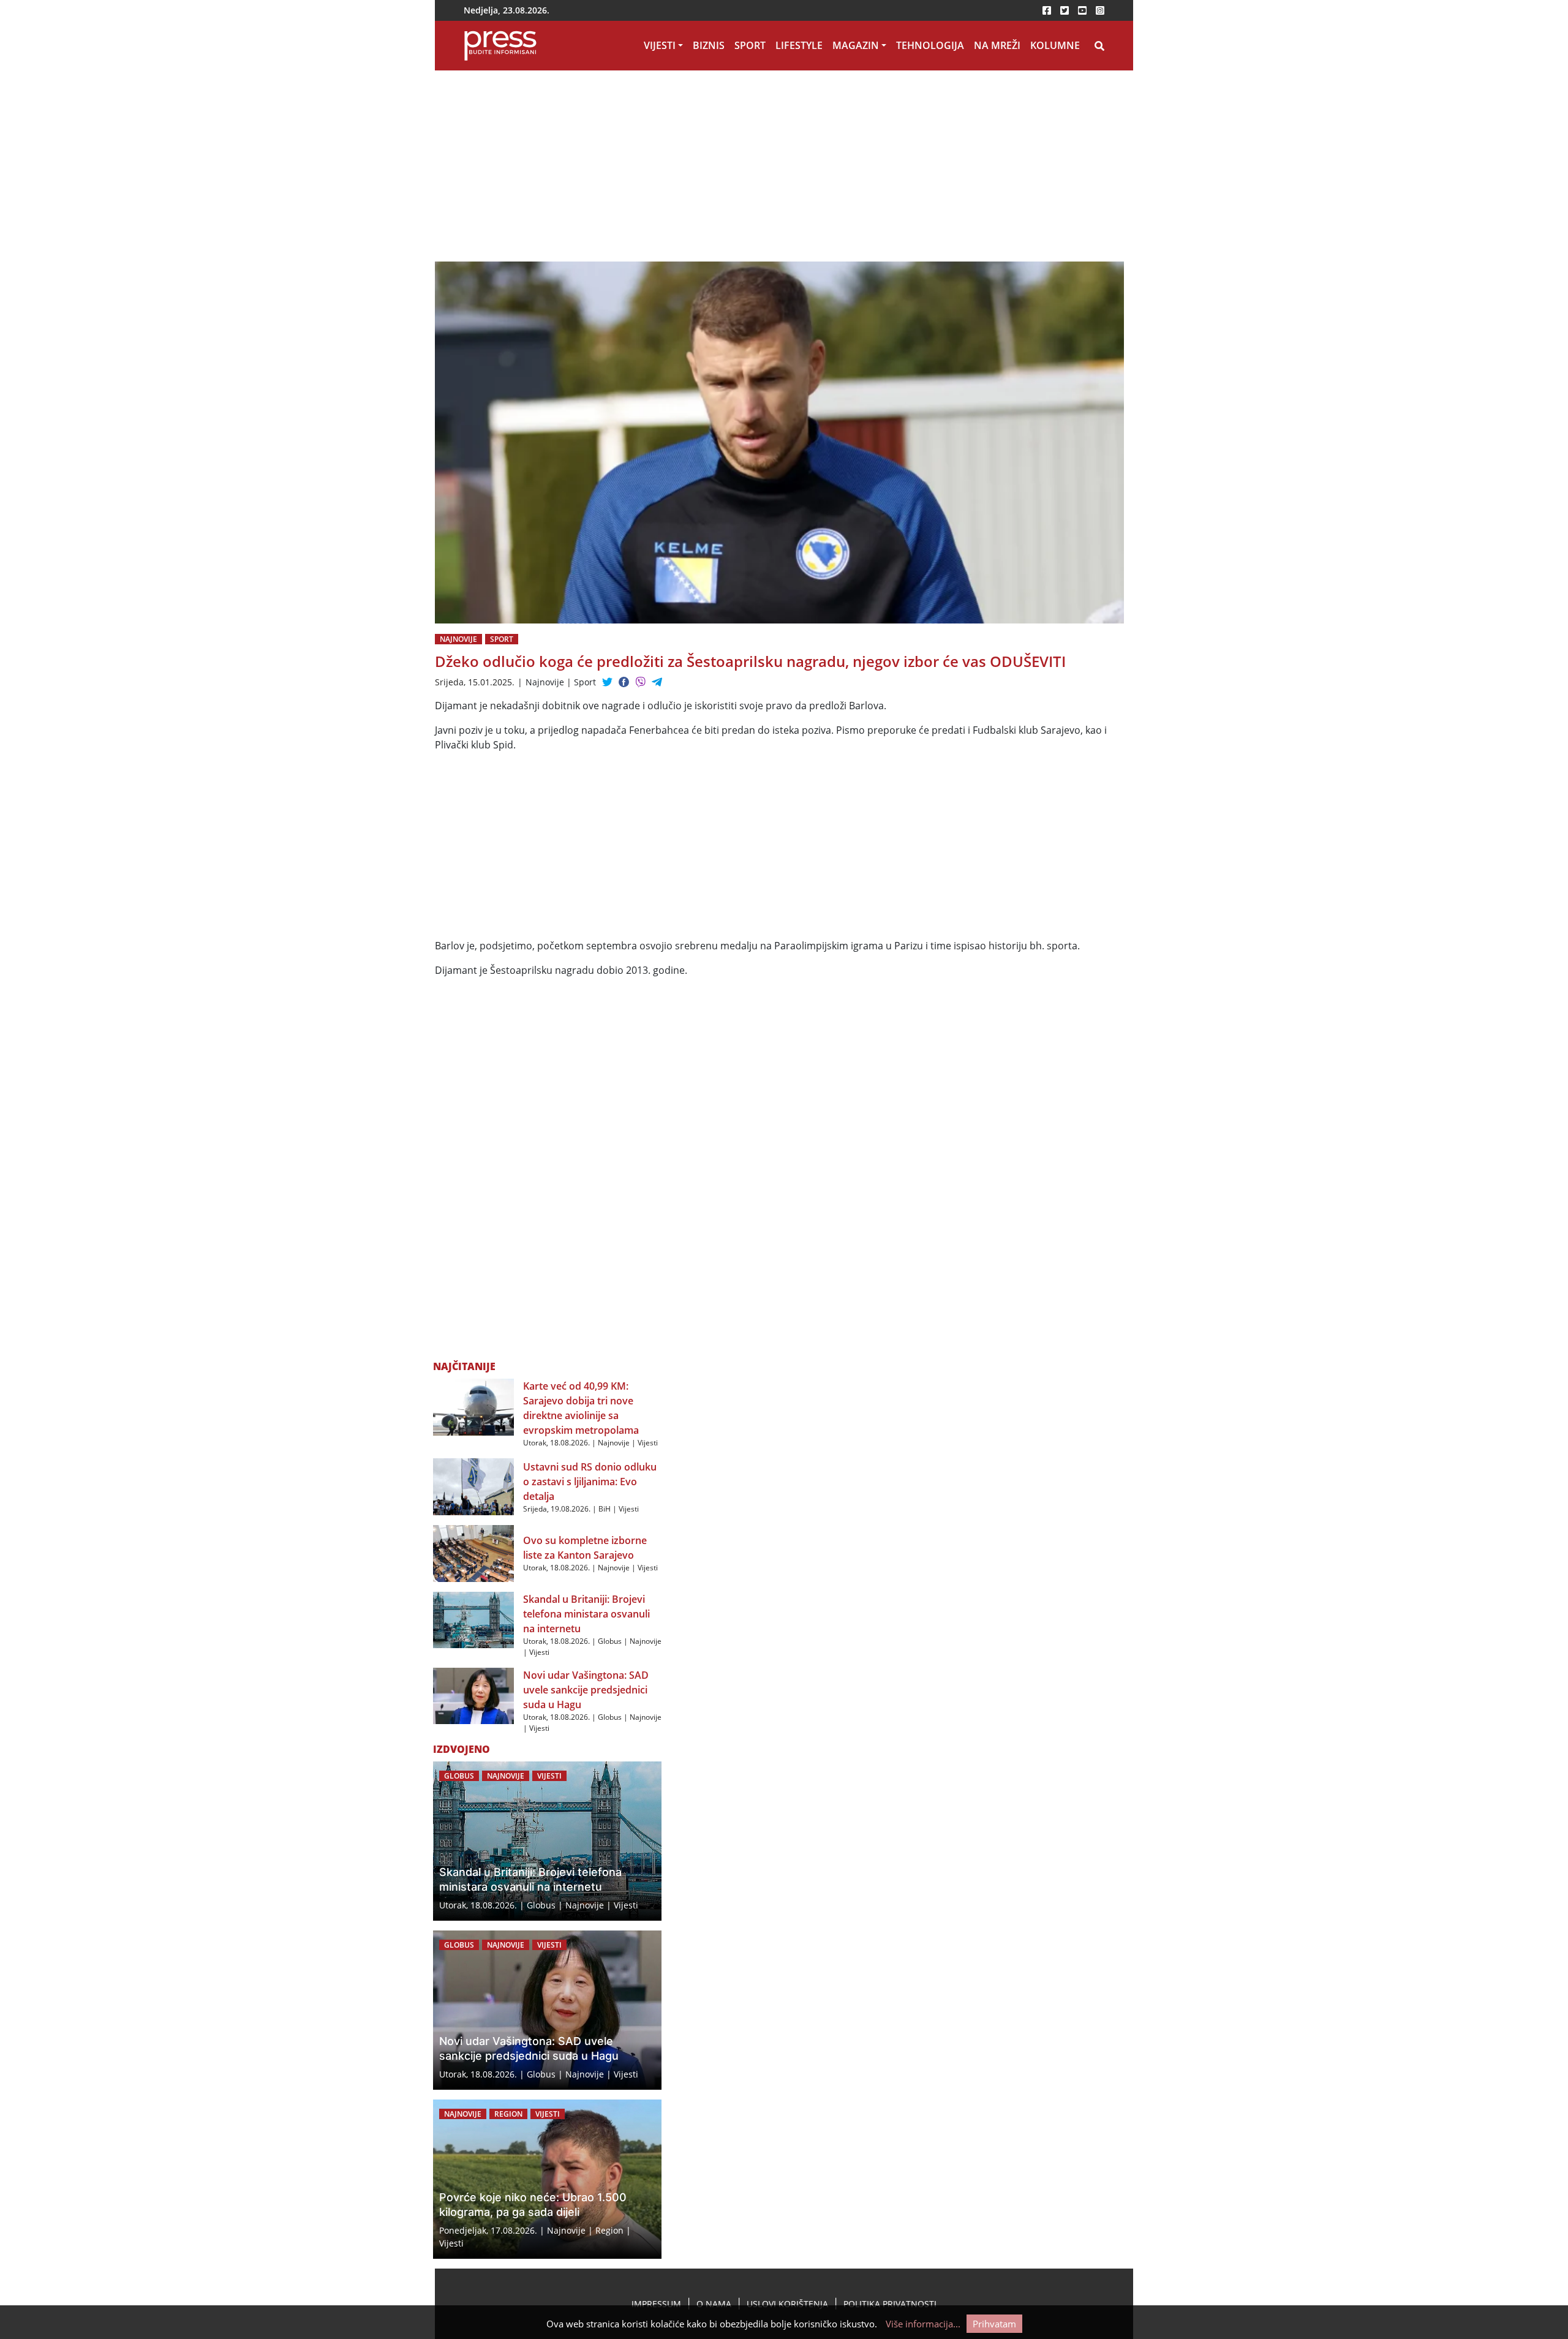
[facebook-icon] (1047, 10)
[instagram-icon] (1100, 10)
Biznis (709, 45)
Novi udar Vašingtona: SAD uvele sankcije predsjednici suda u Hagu (586, 1690)
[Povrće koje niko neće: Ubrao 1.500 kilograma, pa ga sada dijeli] (547, 2179)
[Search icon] (1099, 46)
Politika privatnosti (890, 2304)
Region (508, 2114)
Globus (610, 1641)
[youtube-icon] (1082, 10)
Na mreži (997, 45)
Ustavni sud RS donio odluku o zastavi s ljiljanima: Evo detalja (590, 1482)
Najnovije (458, 639)
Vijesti (660, 45)
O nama (714, 2304)
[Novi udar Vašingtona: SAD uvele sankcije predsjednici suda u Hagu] (473, 1695)
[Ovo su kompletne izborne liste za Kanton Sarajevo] (473, 1553)
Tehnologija (930, 45)
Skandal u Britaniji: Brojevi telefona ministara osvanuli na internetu (586, 1614)
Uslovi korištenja (787, 2304)
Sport (750, 45)
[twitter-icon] (1065, 10)
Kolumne (1055, 45)
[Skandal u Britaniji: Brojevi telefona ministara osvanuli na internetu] (473, 1619)
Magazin (856, 45)
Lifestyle (799, 45)
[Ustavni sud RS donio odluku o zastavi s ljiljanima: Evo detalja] (473, 1486)
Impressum (656, 2304)
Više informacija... (923, 2324)
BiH (605, 1509)
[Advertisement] (661, 171)
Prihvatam (994, 2324)
